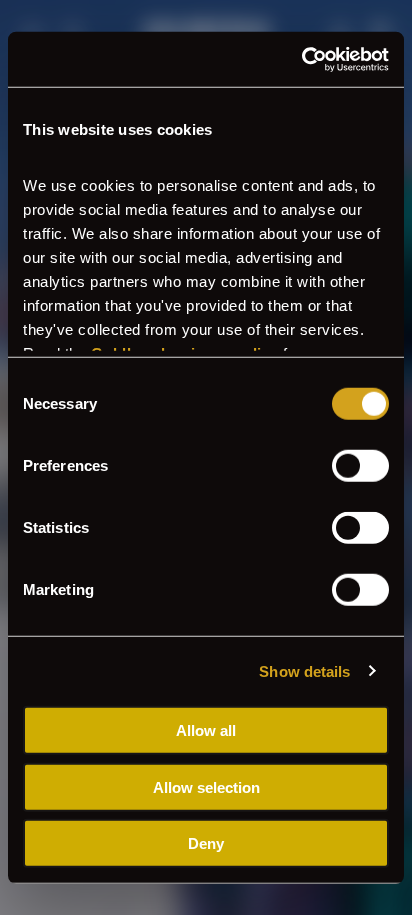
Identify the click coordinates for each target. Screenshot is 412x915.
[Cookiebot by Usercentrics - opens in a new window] (301, 59)
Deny (206, 843)
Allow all (206, 730)
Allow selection (206, 786)
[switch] (360, 466)
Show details (304, 670)
